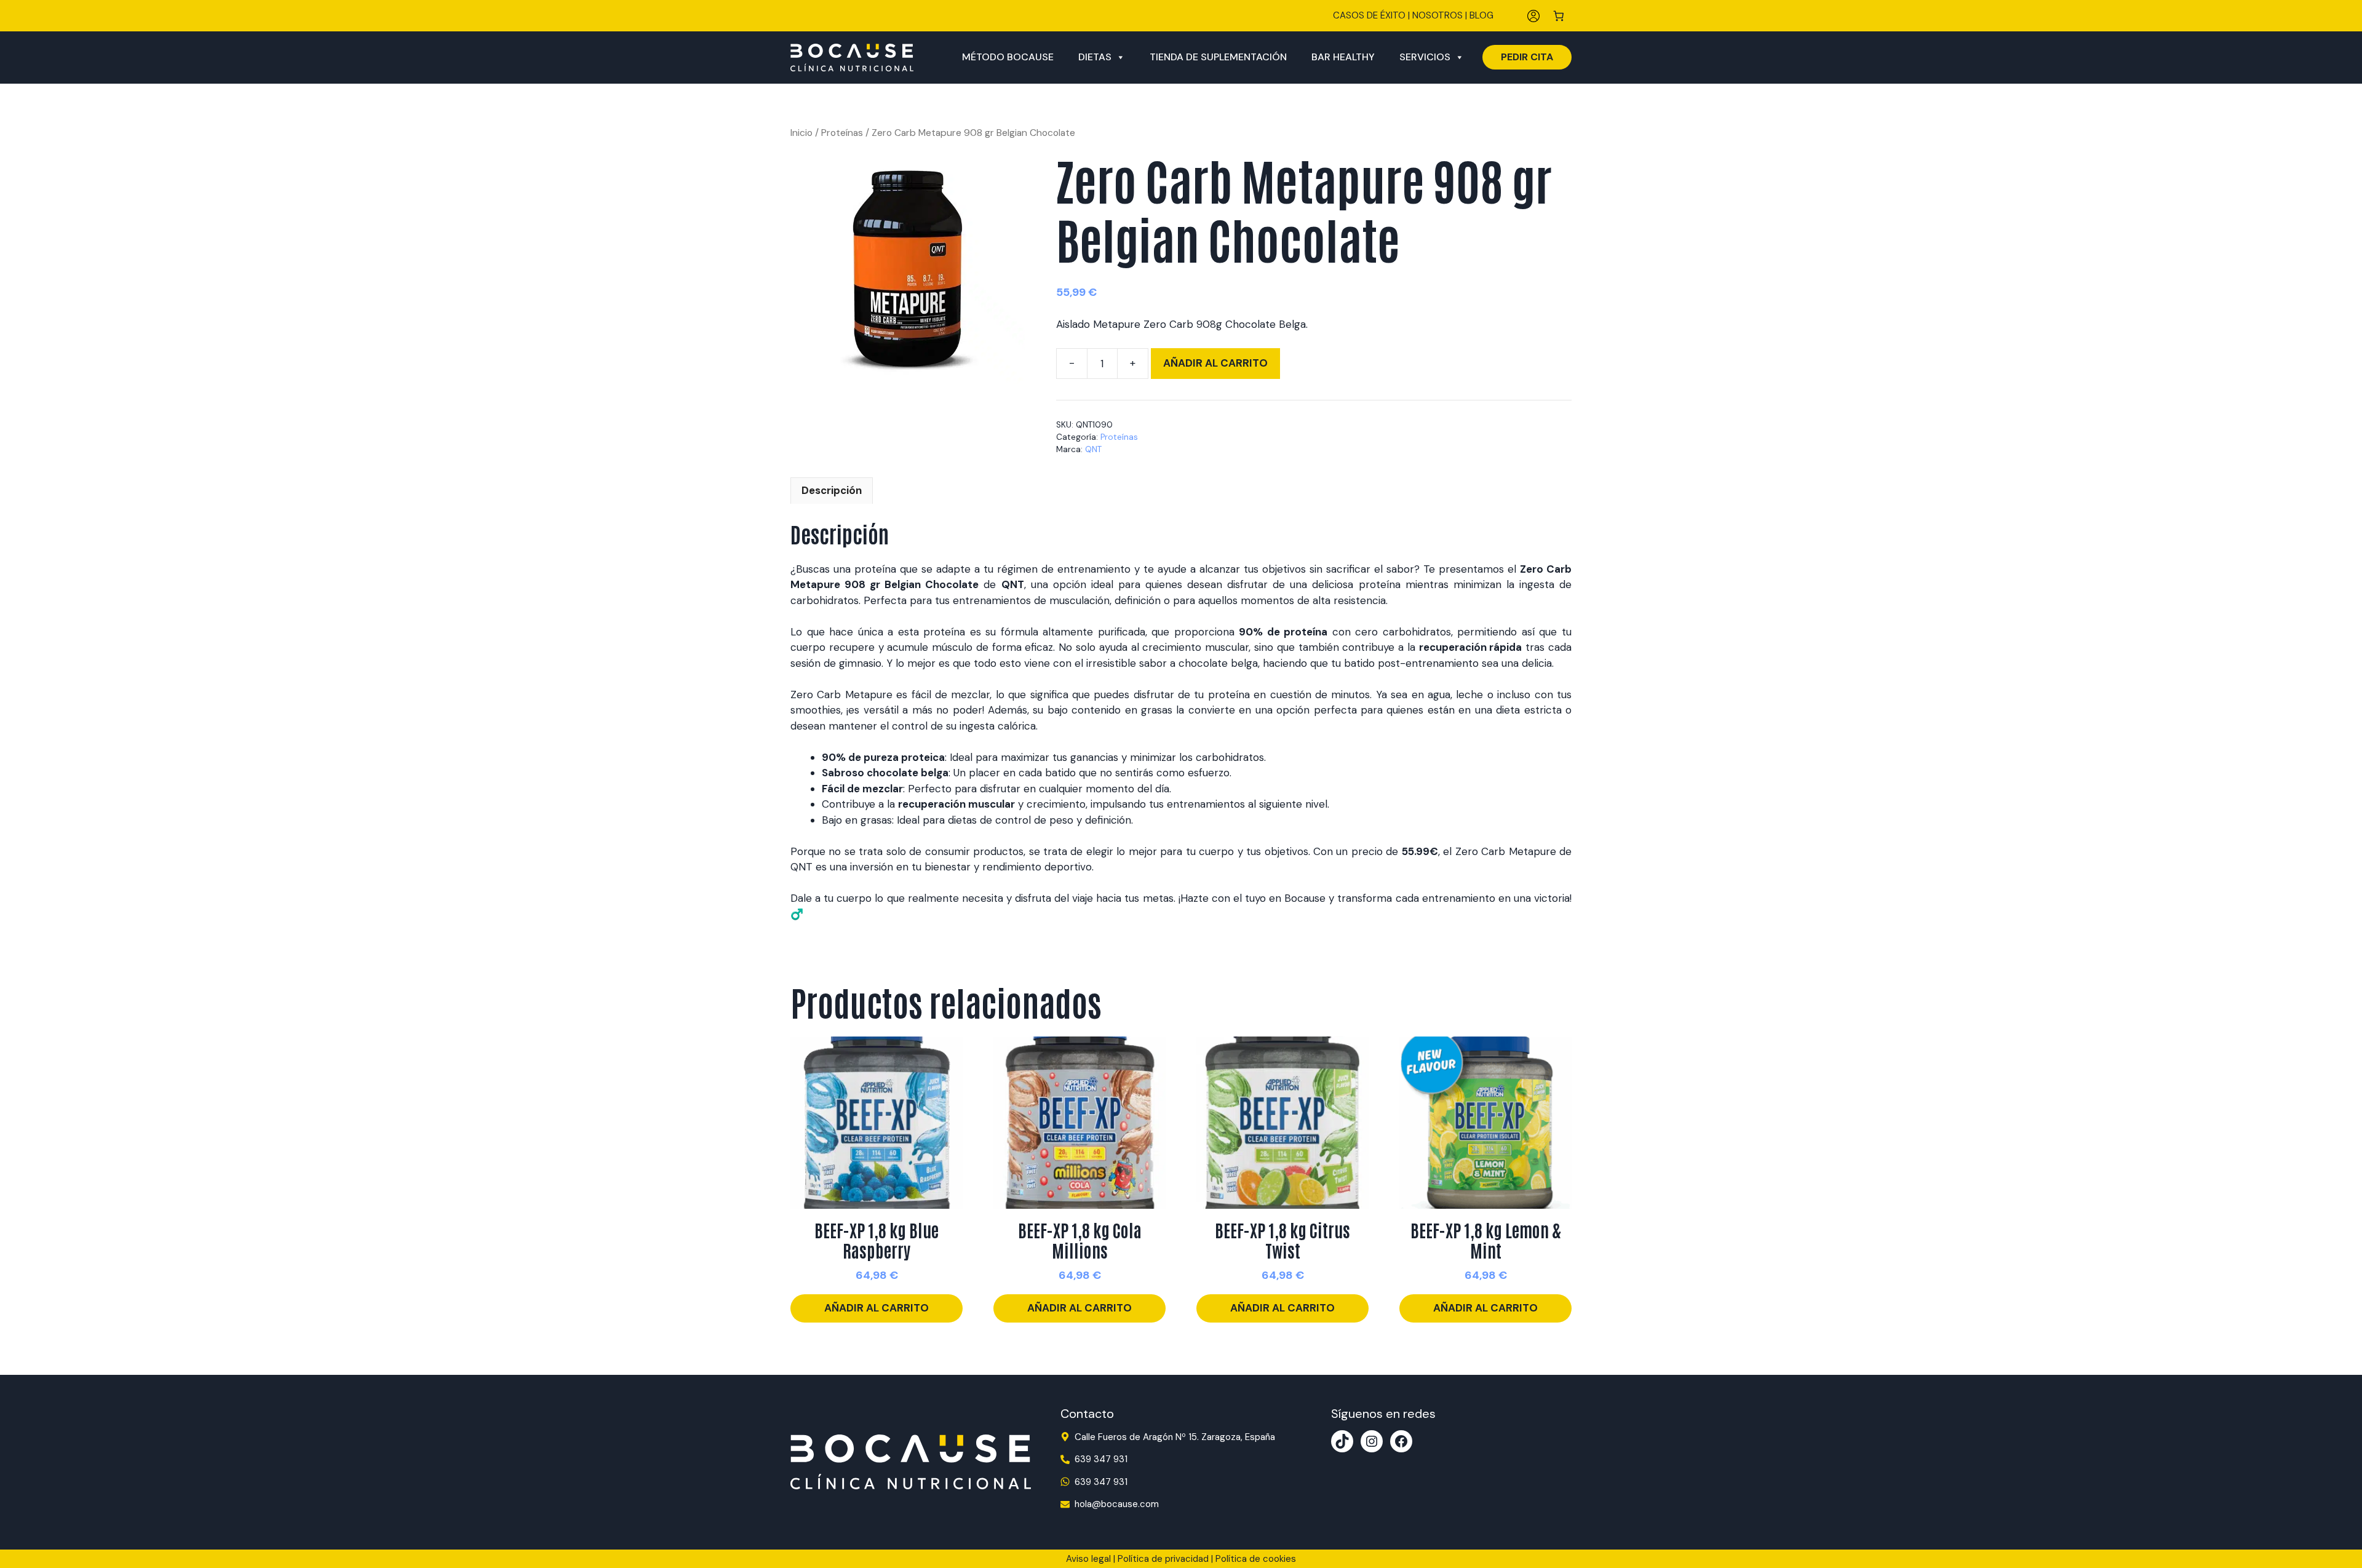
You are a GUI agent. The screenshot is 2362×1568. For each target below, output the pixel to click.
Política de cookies (1256, 1559)
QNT (1093, 449)
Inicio (801, 133)
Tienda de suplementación (1218, 57)
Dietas (1095, 57)
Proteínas (842, 133)
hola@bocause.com (1117, 1504)
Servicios (1425, 57)
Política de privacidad (1163, 1559)
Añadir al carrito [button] (877, 1308)
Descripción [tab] (832, 490)
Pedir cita (1527, 57)
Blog (1481, 15)
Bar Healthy (1343, 57)
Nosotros (1437, 15)
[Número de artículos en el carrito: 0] (1559, 16)
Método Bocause (1008, 57)
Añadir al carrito (1215, 363)
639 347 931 (1101, 1459)
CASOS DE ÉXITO (1369, 15)
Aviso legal (1088, 1559)
